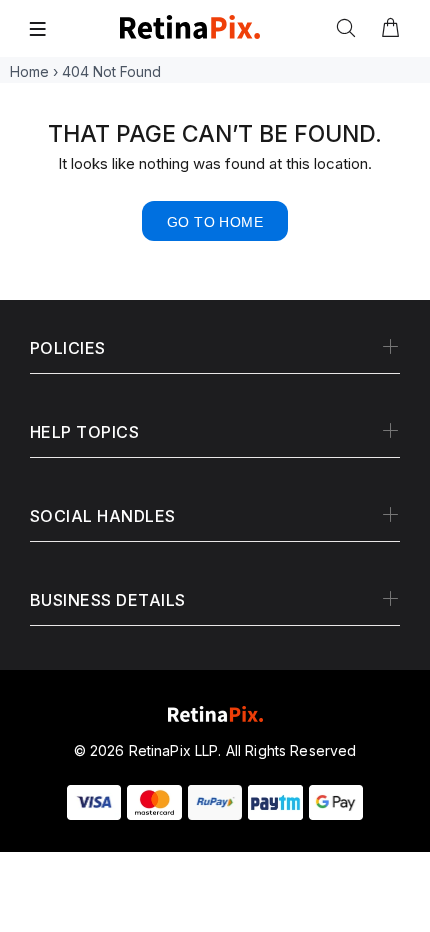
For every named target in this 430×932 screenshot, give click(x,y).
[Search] (350, 29)
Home (29, 71)
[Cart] (390, 29)
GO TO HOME (215, 222)
